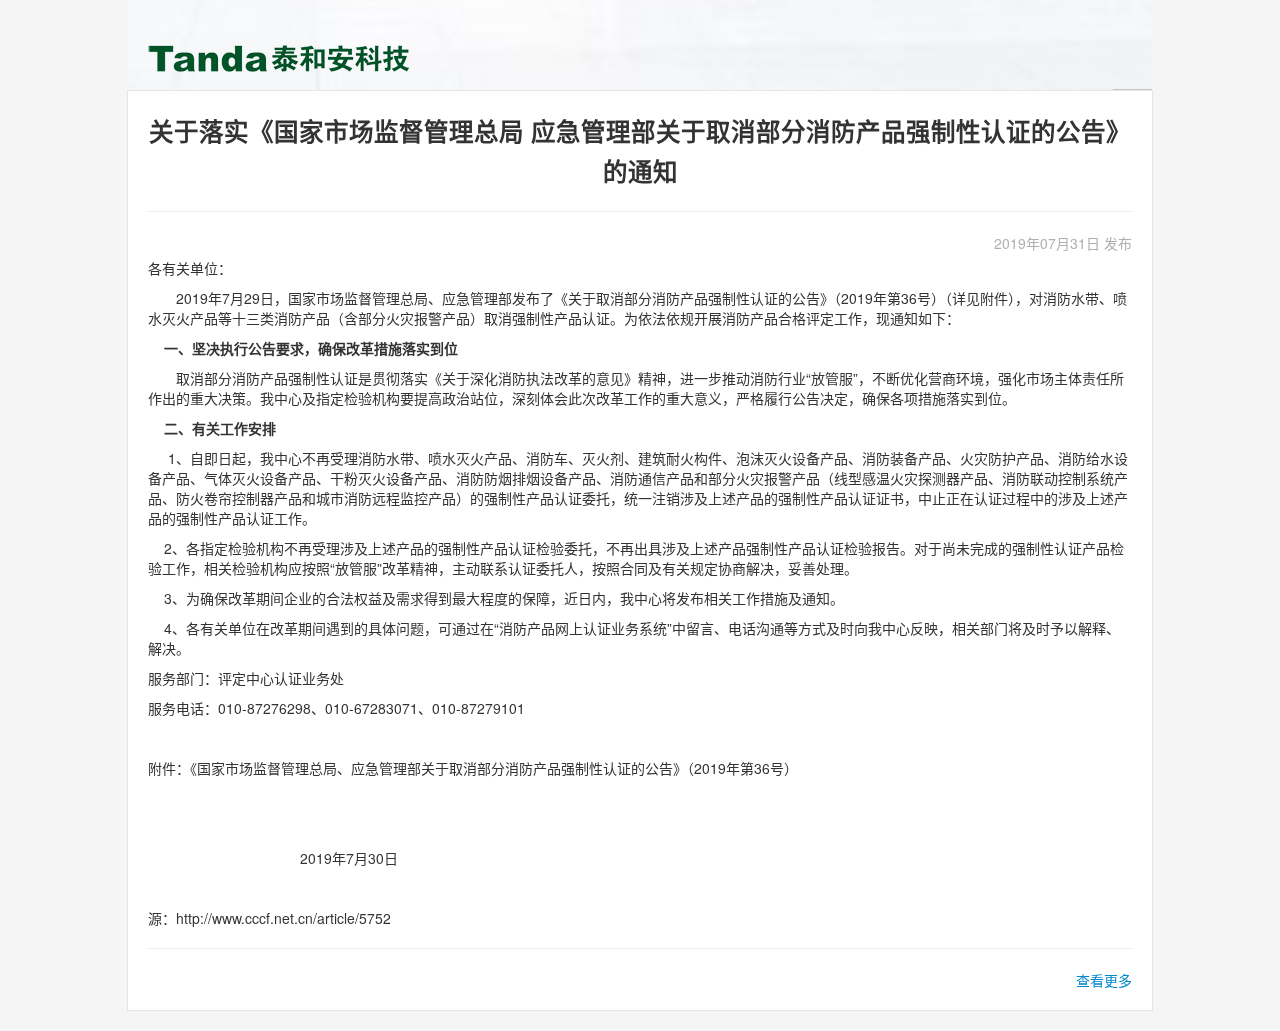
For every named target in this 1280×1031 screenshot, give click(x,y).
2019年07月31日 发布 (1063, 243)
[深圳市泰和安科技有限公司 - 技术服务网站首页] (283, 58)
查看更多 (1104, 980)
